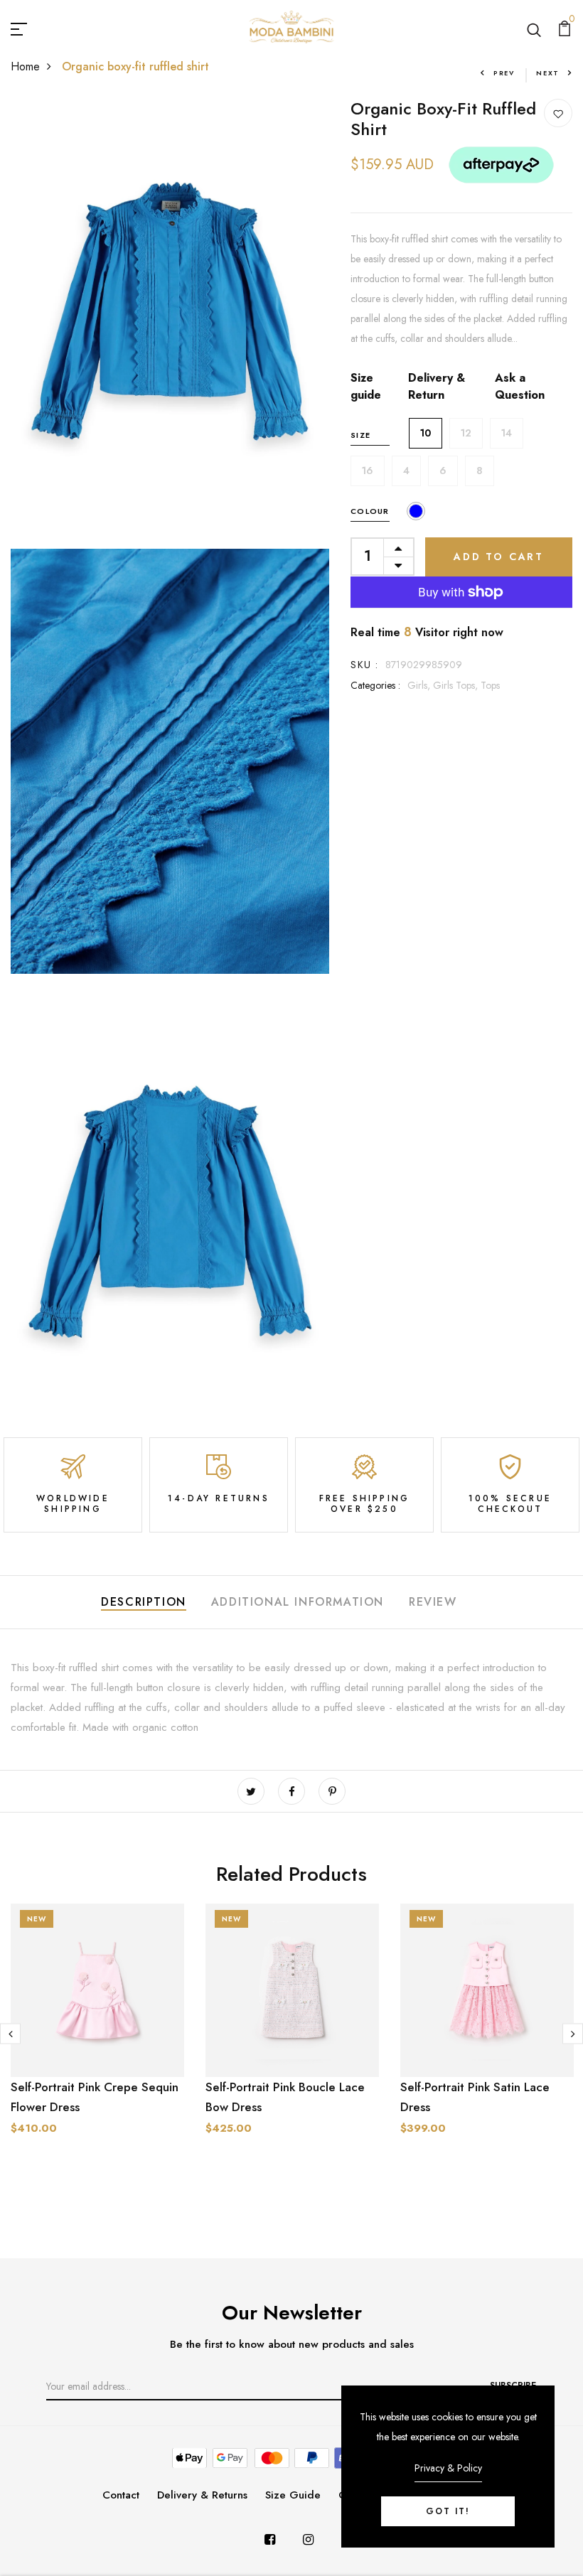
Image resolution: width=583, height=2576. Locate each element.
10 (426, 433)
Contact (121, 2495)
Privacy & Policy (448, 2468)
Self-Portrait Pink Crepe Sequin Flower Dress (95, 2097)
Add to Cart (499, 557)
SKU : (364, 665)
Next (548, 73)
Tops (490, 685)
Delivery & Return (437, 386)
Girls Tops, (457, 685)
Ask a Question (520, 386)
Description (144, 1602)
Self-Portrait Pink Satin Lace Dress (475, 2097)
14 (507, 433)
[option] (97, 2047)
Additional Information (298, 1602)
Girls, (420, 685)
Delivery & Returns (202, 2495)
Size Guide (293, 2495)
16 (368, 471)
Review (433, 1602)
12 (466, 433)
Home (25, 66)
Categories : (375, 685)
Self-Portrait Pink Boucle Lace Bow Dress (285, 2097)
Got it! (448, 2511)
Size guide (366, 386)
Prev (504, 73)
